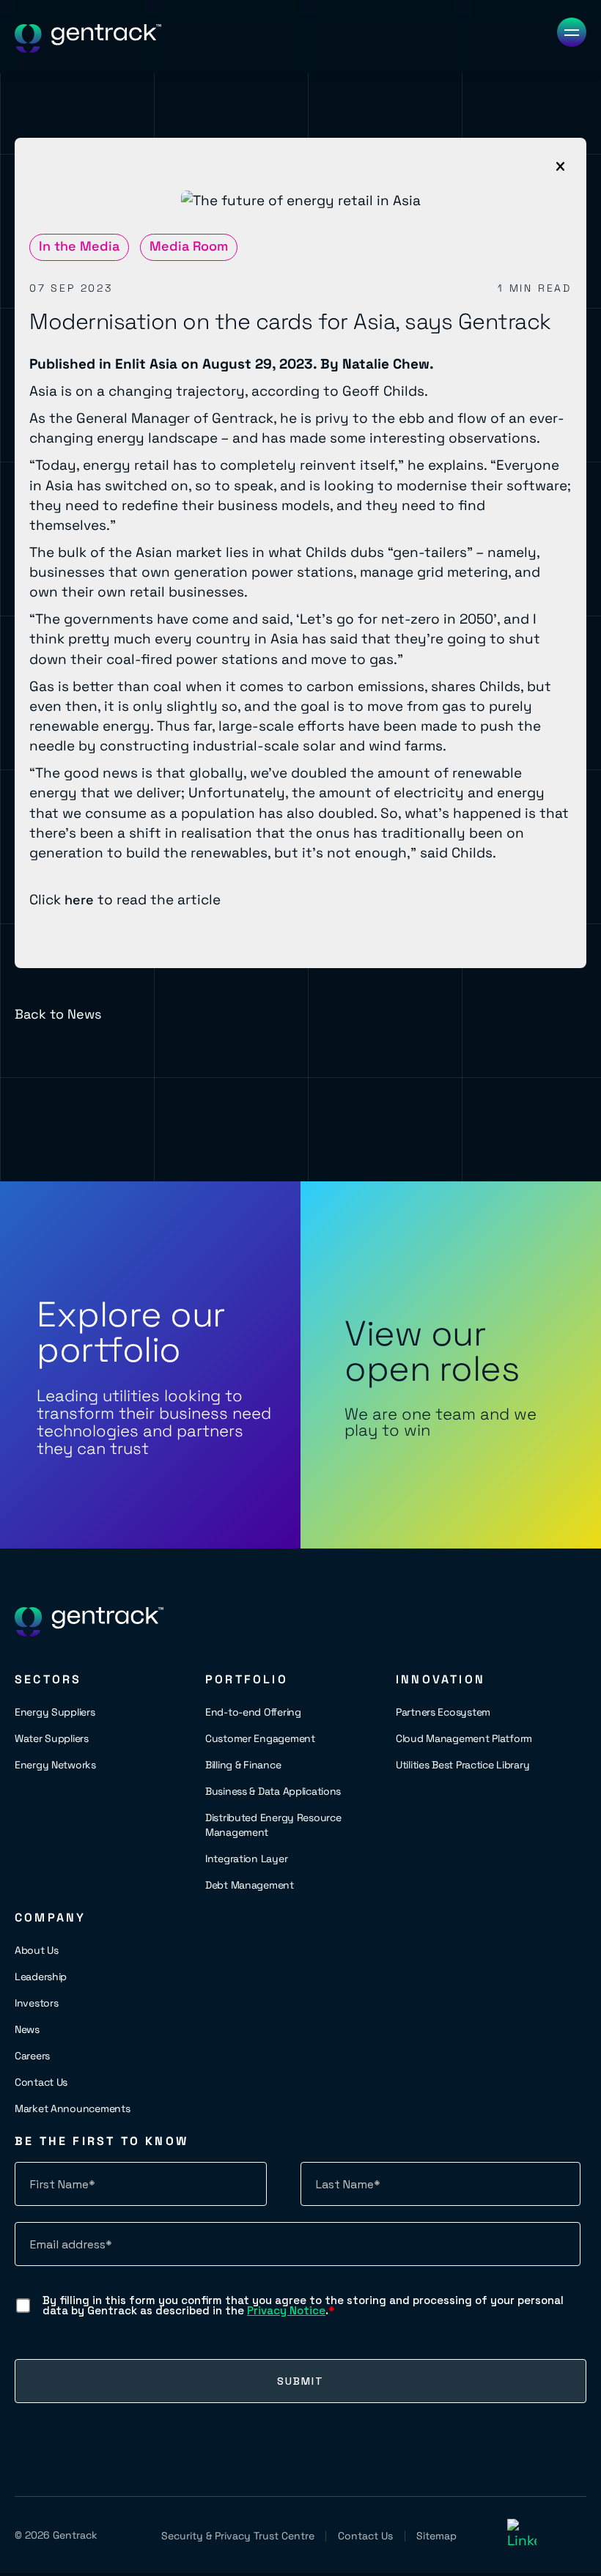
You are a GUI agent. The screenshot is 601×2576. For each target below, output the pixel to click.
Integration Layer (246, 1859)
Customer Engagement (260, 1738)
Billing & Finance (243, 1765)
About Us (37, 1950)
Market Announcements (72, 2108)
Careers (32, 2056)
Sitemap (436, 2536)
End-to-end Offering (253, 1712)
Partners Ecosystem (443, 1712)
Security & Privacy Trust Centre (238, 2536)
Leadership (41, 1977)
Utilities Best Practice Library (462, 1765)
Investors (36, 2003)
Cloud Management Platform (464, 1738)
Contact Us (41, 2082)
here (79, 900)
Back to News (58, 1014)
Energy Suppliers (55, 1712)
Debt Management (250, 1885)
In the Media (79, 246)
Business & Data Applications (273, 1791)
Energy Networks (55, 1765)
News (27, 2029)
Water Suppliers (52, 1738)
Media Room (189, 246)
